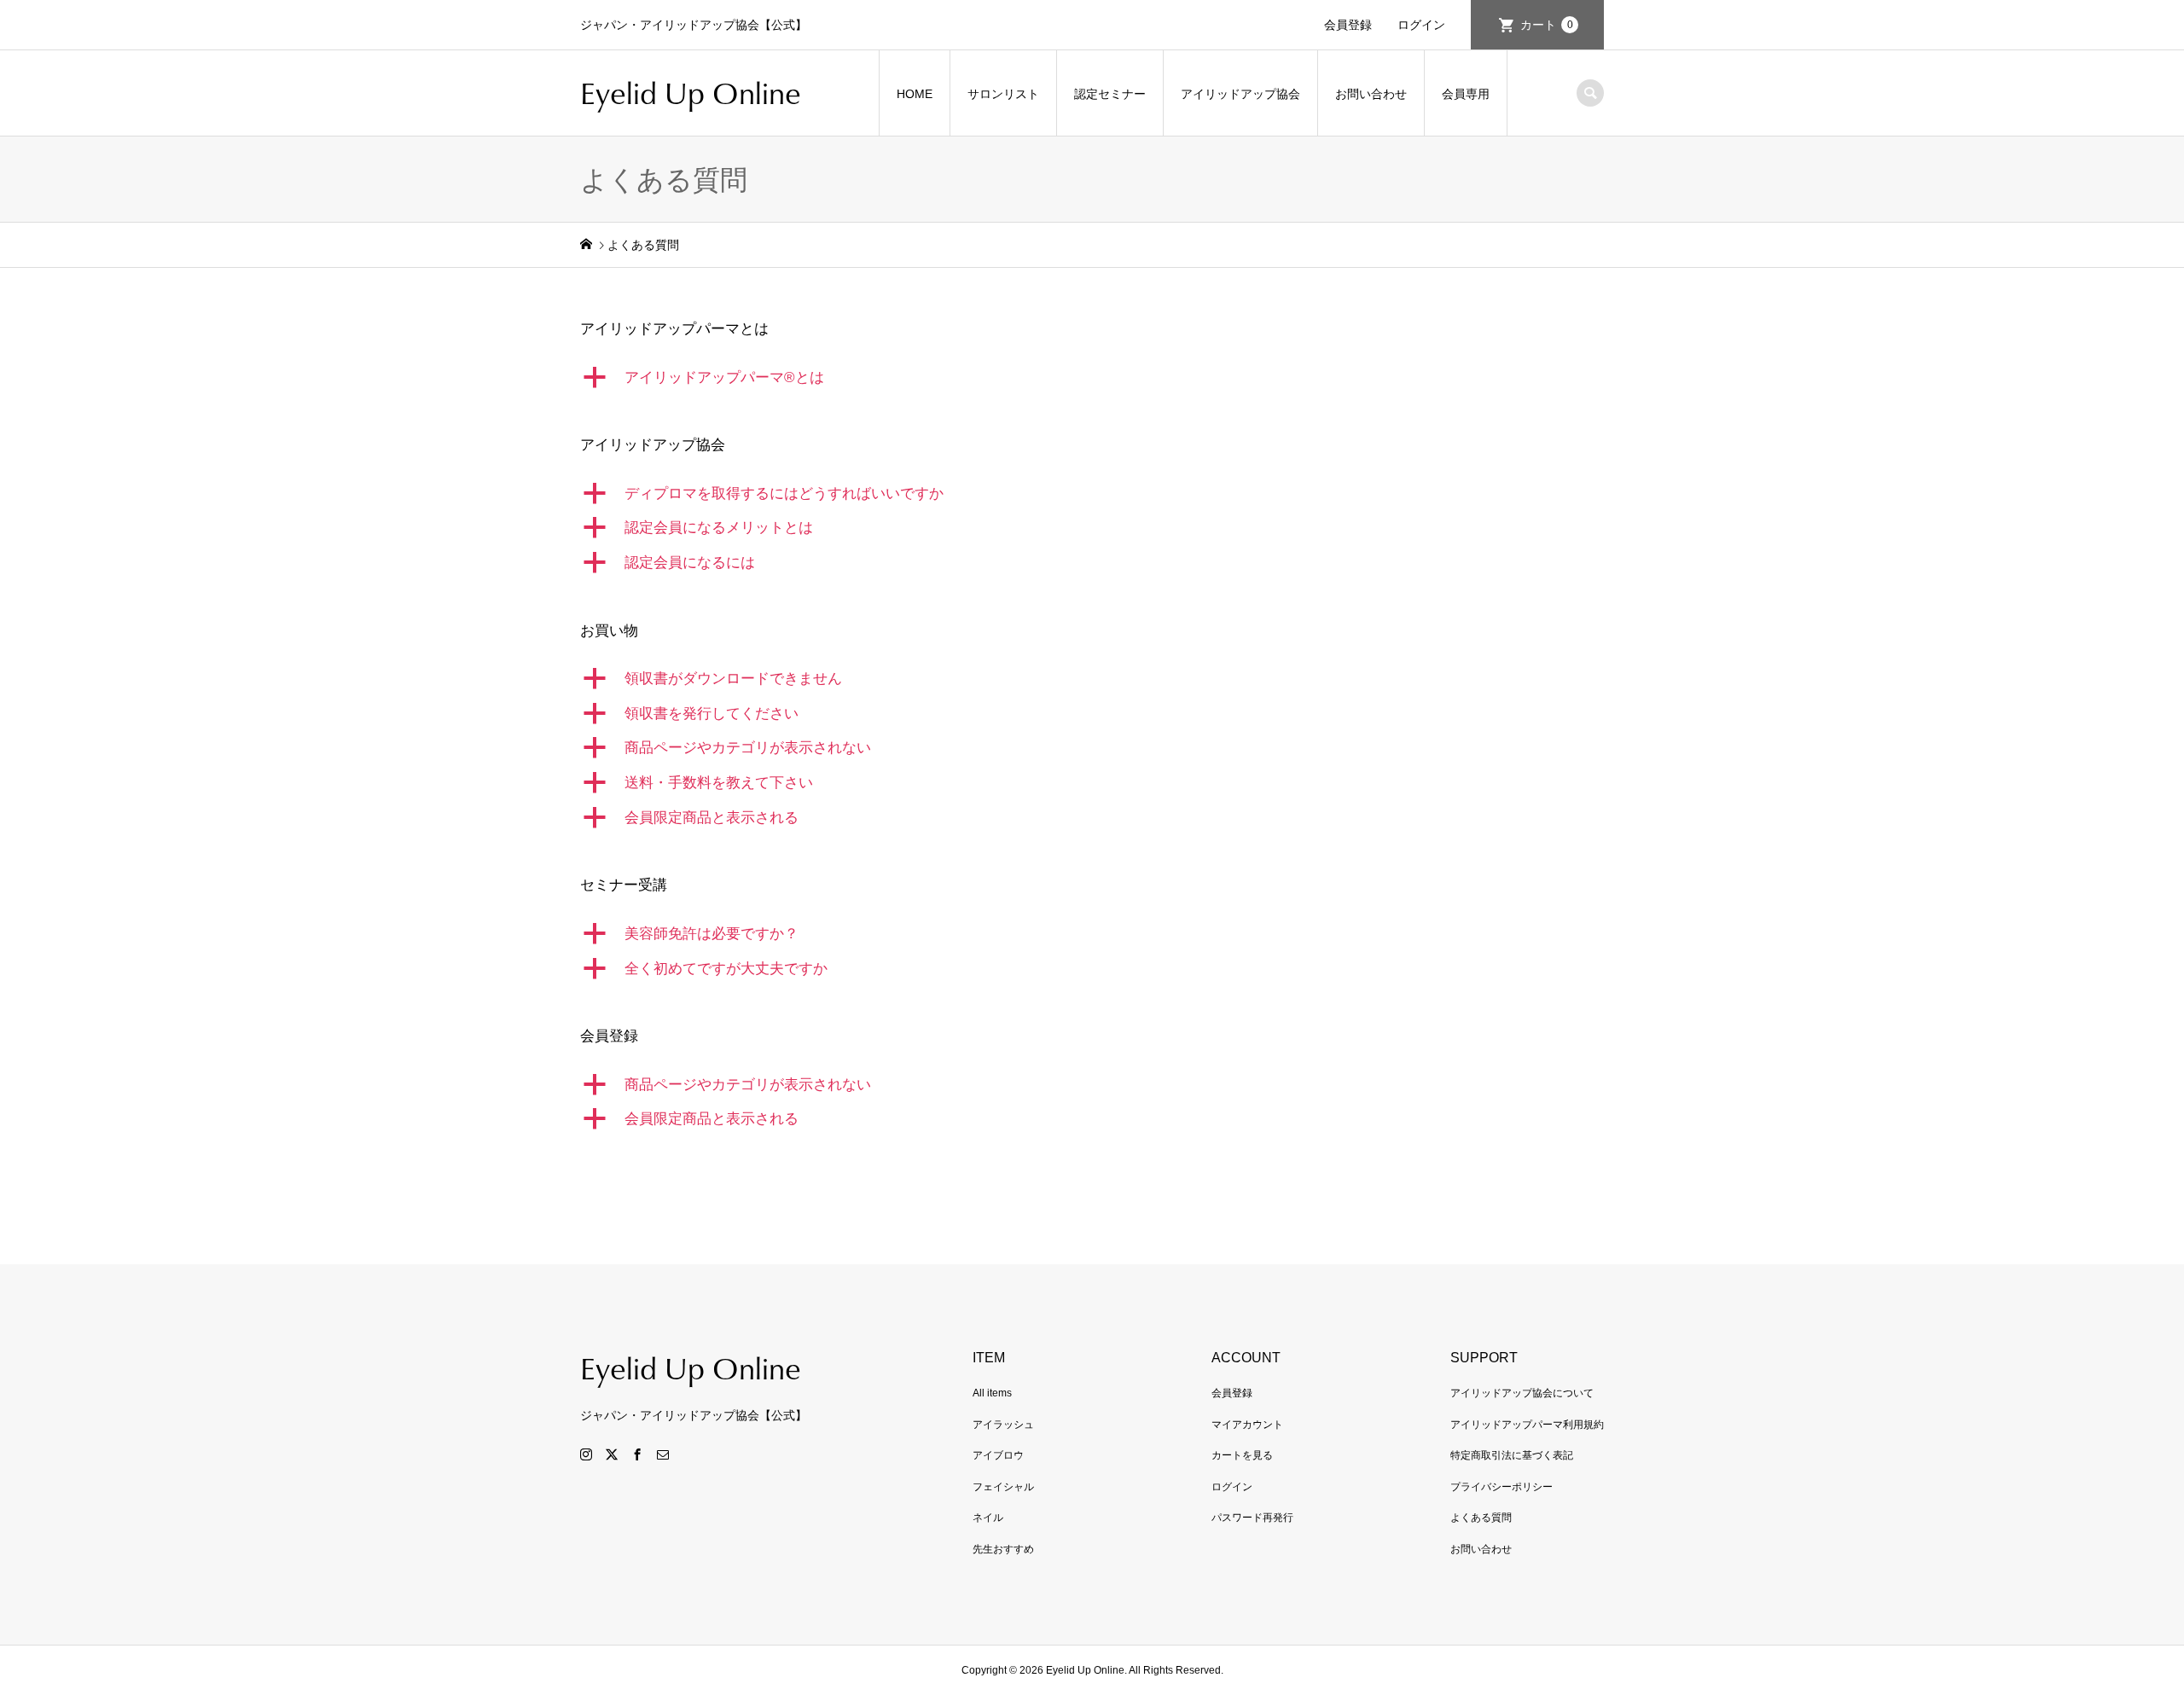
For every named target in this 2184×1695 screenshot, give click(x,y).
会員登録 (1348, 25)
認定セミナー (1110, 94)
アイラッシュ (1003, 1425)
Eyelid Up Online (691, 92)
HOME (915, 94)
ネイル (988, 1518)
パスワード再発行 (1252, 1518)
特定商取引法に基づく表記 (1512, 1455)
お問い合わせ (1371, 94)
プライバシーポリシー (1501, 1487)
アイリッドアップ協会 (1240, 94)
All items (992, 1393)
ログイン (1421, 25)
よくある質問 (1481, 1518)
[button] (1092, 378)
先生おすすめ (1003, 1549)
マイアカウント (1247, 1425)
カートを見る (1242, 1455)
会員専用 (1466, 94)
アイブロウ (998, 1455)
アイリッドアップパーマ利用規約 (1527, 1425)
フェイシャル (1003, 1487)
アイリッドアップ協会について (1522, 1393)
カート (1547, 25)
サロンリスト (1003, 94)
